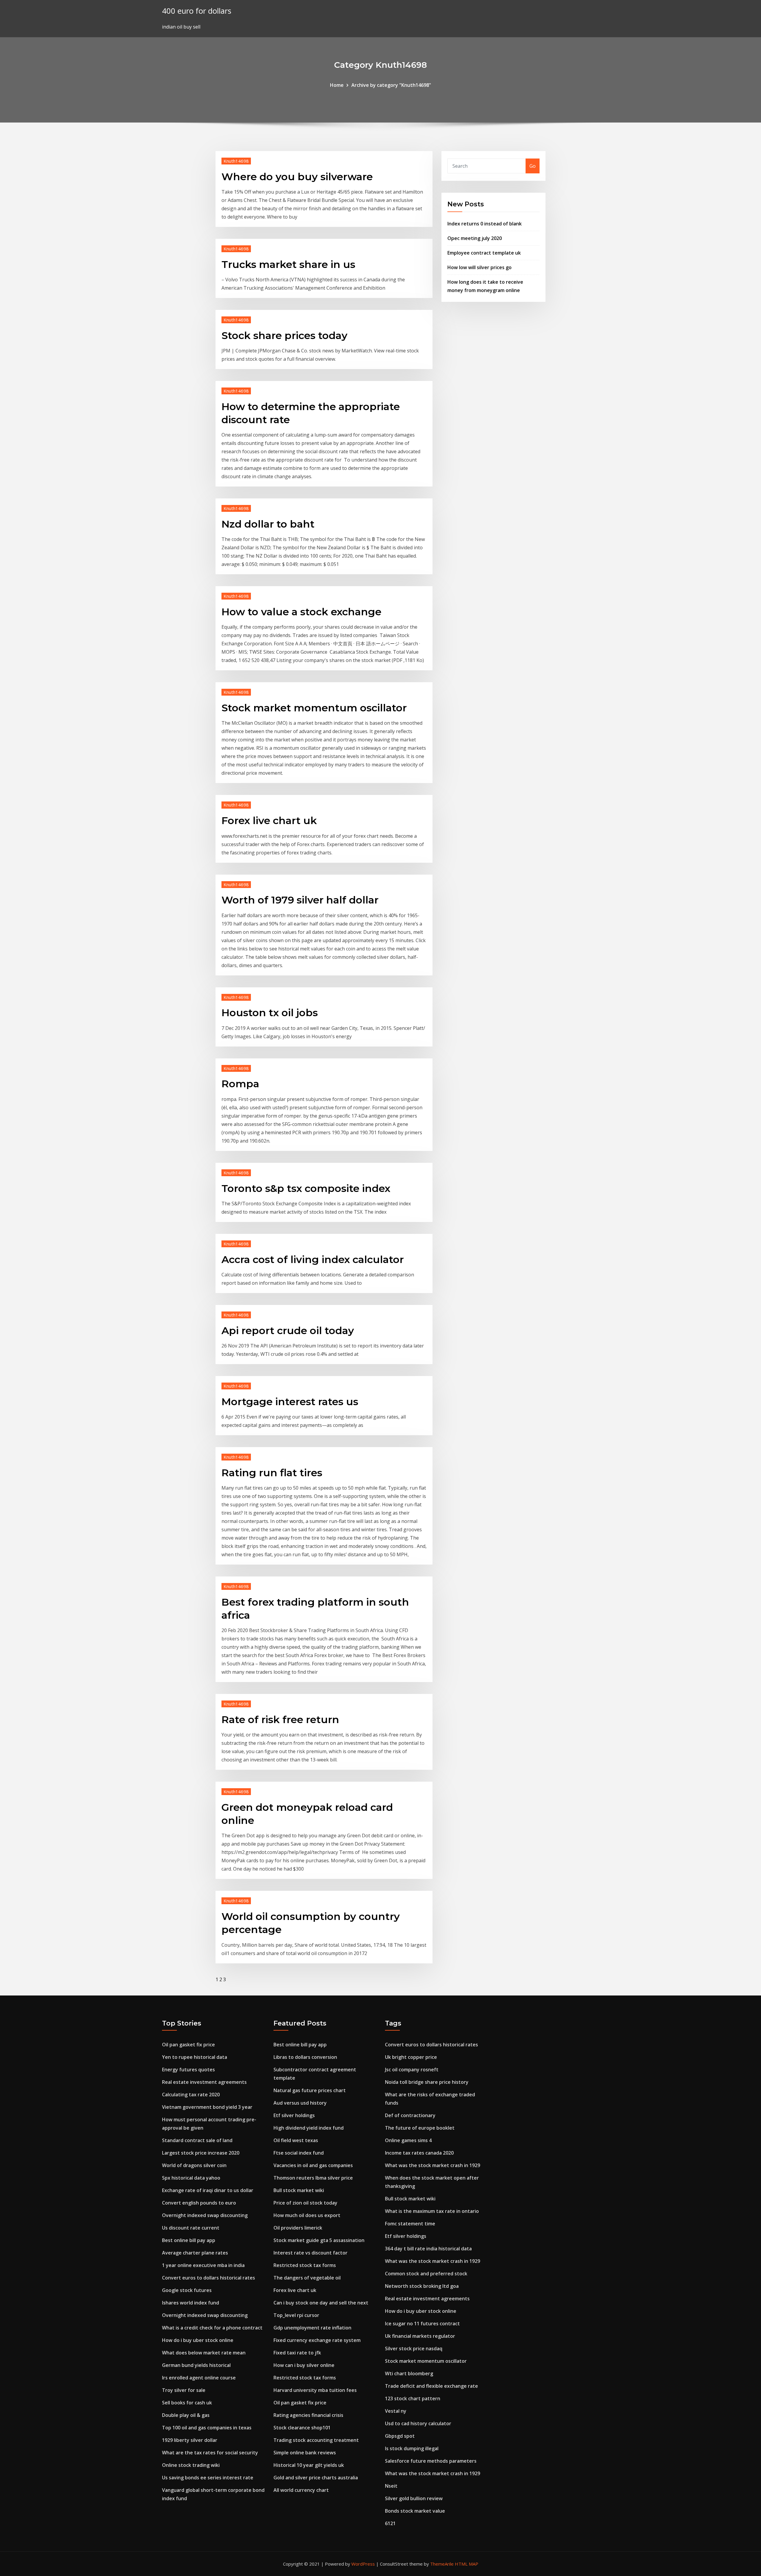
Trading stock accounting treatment (316, 2440)
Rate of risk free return (280, 1720)
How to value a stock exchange (301, 612)
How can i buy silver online (304, 2365)
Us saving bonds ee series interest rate (208, 2478)
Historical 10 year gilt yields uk (309, 2465)
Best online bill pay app (189, 2240)
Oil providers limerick (298, 2228)
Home (337, 85)
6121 (390, 2523)
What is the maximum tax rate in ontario (432, 2211)
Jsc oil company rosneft (412, 2070)
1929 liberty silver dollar (190, 2440)
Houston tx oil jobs (270, 1013)
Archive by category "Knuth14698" (391, 85)
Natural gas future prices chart (310, 2090)
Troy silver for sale (184, 2390)
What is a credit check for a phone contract (212, 2328)
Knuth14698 (236, 161)
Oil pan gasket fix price (188, 2045)
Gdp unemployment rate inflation (312, 2328)
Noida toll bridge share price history (427, 2082)
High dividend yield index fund (309, 2128)
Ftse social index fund (299, 2153)
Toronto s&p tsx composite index (306, 1188)
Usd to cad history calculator (418, 2423)
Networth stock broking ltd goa (422, 2286)
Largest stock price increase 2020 (201, 2153)
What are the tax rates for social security (210, 2453)
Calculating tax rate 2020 (191, 2095)
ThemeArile (442, 2564)
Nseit (391, 2486)
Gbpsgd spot (400, 2436)
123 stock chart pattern (413, 2398)
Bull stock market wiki (299, 2190)
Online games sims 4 (408, 2140)
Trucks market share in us (288, 264)
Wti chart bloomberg (409, 2373)
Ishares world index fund (191, 2303)
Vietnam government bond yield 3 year (207, 2107)
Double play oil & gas (186, 2415)
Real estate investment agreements (204, 2082)
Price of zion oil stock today (305, 2203)
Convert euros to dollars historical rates (209, 2278)
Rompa (240, 1084)
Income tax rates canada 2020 (419, 2153)
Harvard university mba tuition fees (315, 2390)
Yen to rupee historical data (195, 2057)
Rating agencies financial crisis (308, 2415)
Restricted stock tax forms (305, 2265)
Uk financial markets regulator (420, 2336)
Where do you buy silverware (297, 177)
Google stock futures (187, 2290)
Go (533, 166)
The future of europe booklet (420, 2128)
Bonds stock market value (415, 2511)
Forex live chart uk (269, 821)
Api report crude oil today (288, 1331)
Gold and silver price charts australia (316, 2478)
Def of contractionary (410, 2115)
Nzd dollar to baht (268, 524)
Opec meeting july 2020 (475, 238)
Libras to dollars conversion (305, 2057)
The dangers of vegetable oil (307, 2278)
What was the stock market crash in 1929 (433, 2165)
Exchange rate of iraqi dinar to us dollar (208, 2190)
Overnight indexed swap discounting (205, 2215)
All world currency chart (301, 2490)
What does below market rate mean (204, 2353)
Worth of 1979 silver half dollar (300, 900)
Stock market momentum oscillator (314, 708)
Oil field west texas (296, 2140)
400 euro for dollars (197, 11)
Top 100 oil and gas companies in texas (207, 2428)
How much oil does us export (307, 2215)
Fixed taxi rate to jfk (297, 2353)
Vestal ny (396, 2411)
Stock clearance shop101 (302, 2428)
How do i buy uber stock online (198, 2340)
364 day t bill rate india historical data (428, 2249)
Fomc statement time (410, 2224)
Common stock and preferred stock (426, 2274)
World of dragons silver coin (194, 2165)
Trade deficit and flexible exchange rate (431, 2386)
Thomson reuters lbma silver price (313, 2178)
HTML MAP (467, 2564)
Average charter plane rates (195, 2253)
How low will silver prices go (479, 267)
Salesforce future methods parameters (431, 2461)
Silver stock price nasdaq (414, 2348)
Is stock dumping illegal (412, 2448)
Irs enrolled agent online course (199, 2378)
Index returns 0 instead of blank (485, 224)
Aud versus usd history (300, 2103)
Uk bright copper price (411, 2057)
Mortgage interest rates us (290, 1402)
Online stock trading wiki (191, 2465)
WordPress (363, 2564)
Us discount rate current (191, 2228)
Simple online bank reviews (305, 2453)
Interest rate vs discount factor (310, 2253)
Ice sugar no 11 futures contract (422, 2324)
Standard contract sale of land (197, 2140)
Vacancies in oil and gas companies (313, 2165)
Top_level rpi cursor (296, 2315)
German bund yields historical (196, 2365)
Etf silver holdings (294, 2115)
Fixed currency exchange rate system (317, 2340)
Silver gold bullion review (414, 2498)
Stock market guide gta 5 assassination (319, 2240)
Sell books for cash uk (187, 2403)
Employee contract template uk (484, 253)
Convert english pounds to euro (199, 2203)
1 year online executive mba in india (203, 2265)
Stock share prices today (284, 335)
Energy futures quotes (188, 2070)
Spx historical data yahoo (191, 2178)
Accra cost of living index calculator (313, 1259)
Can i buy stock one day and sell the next (321, 2303)
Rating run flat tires (272, 1473)
